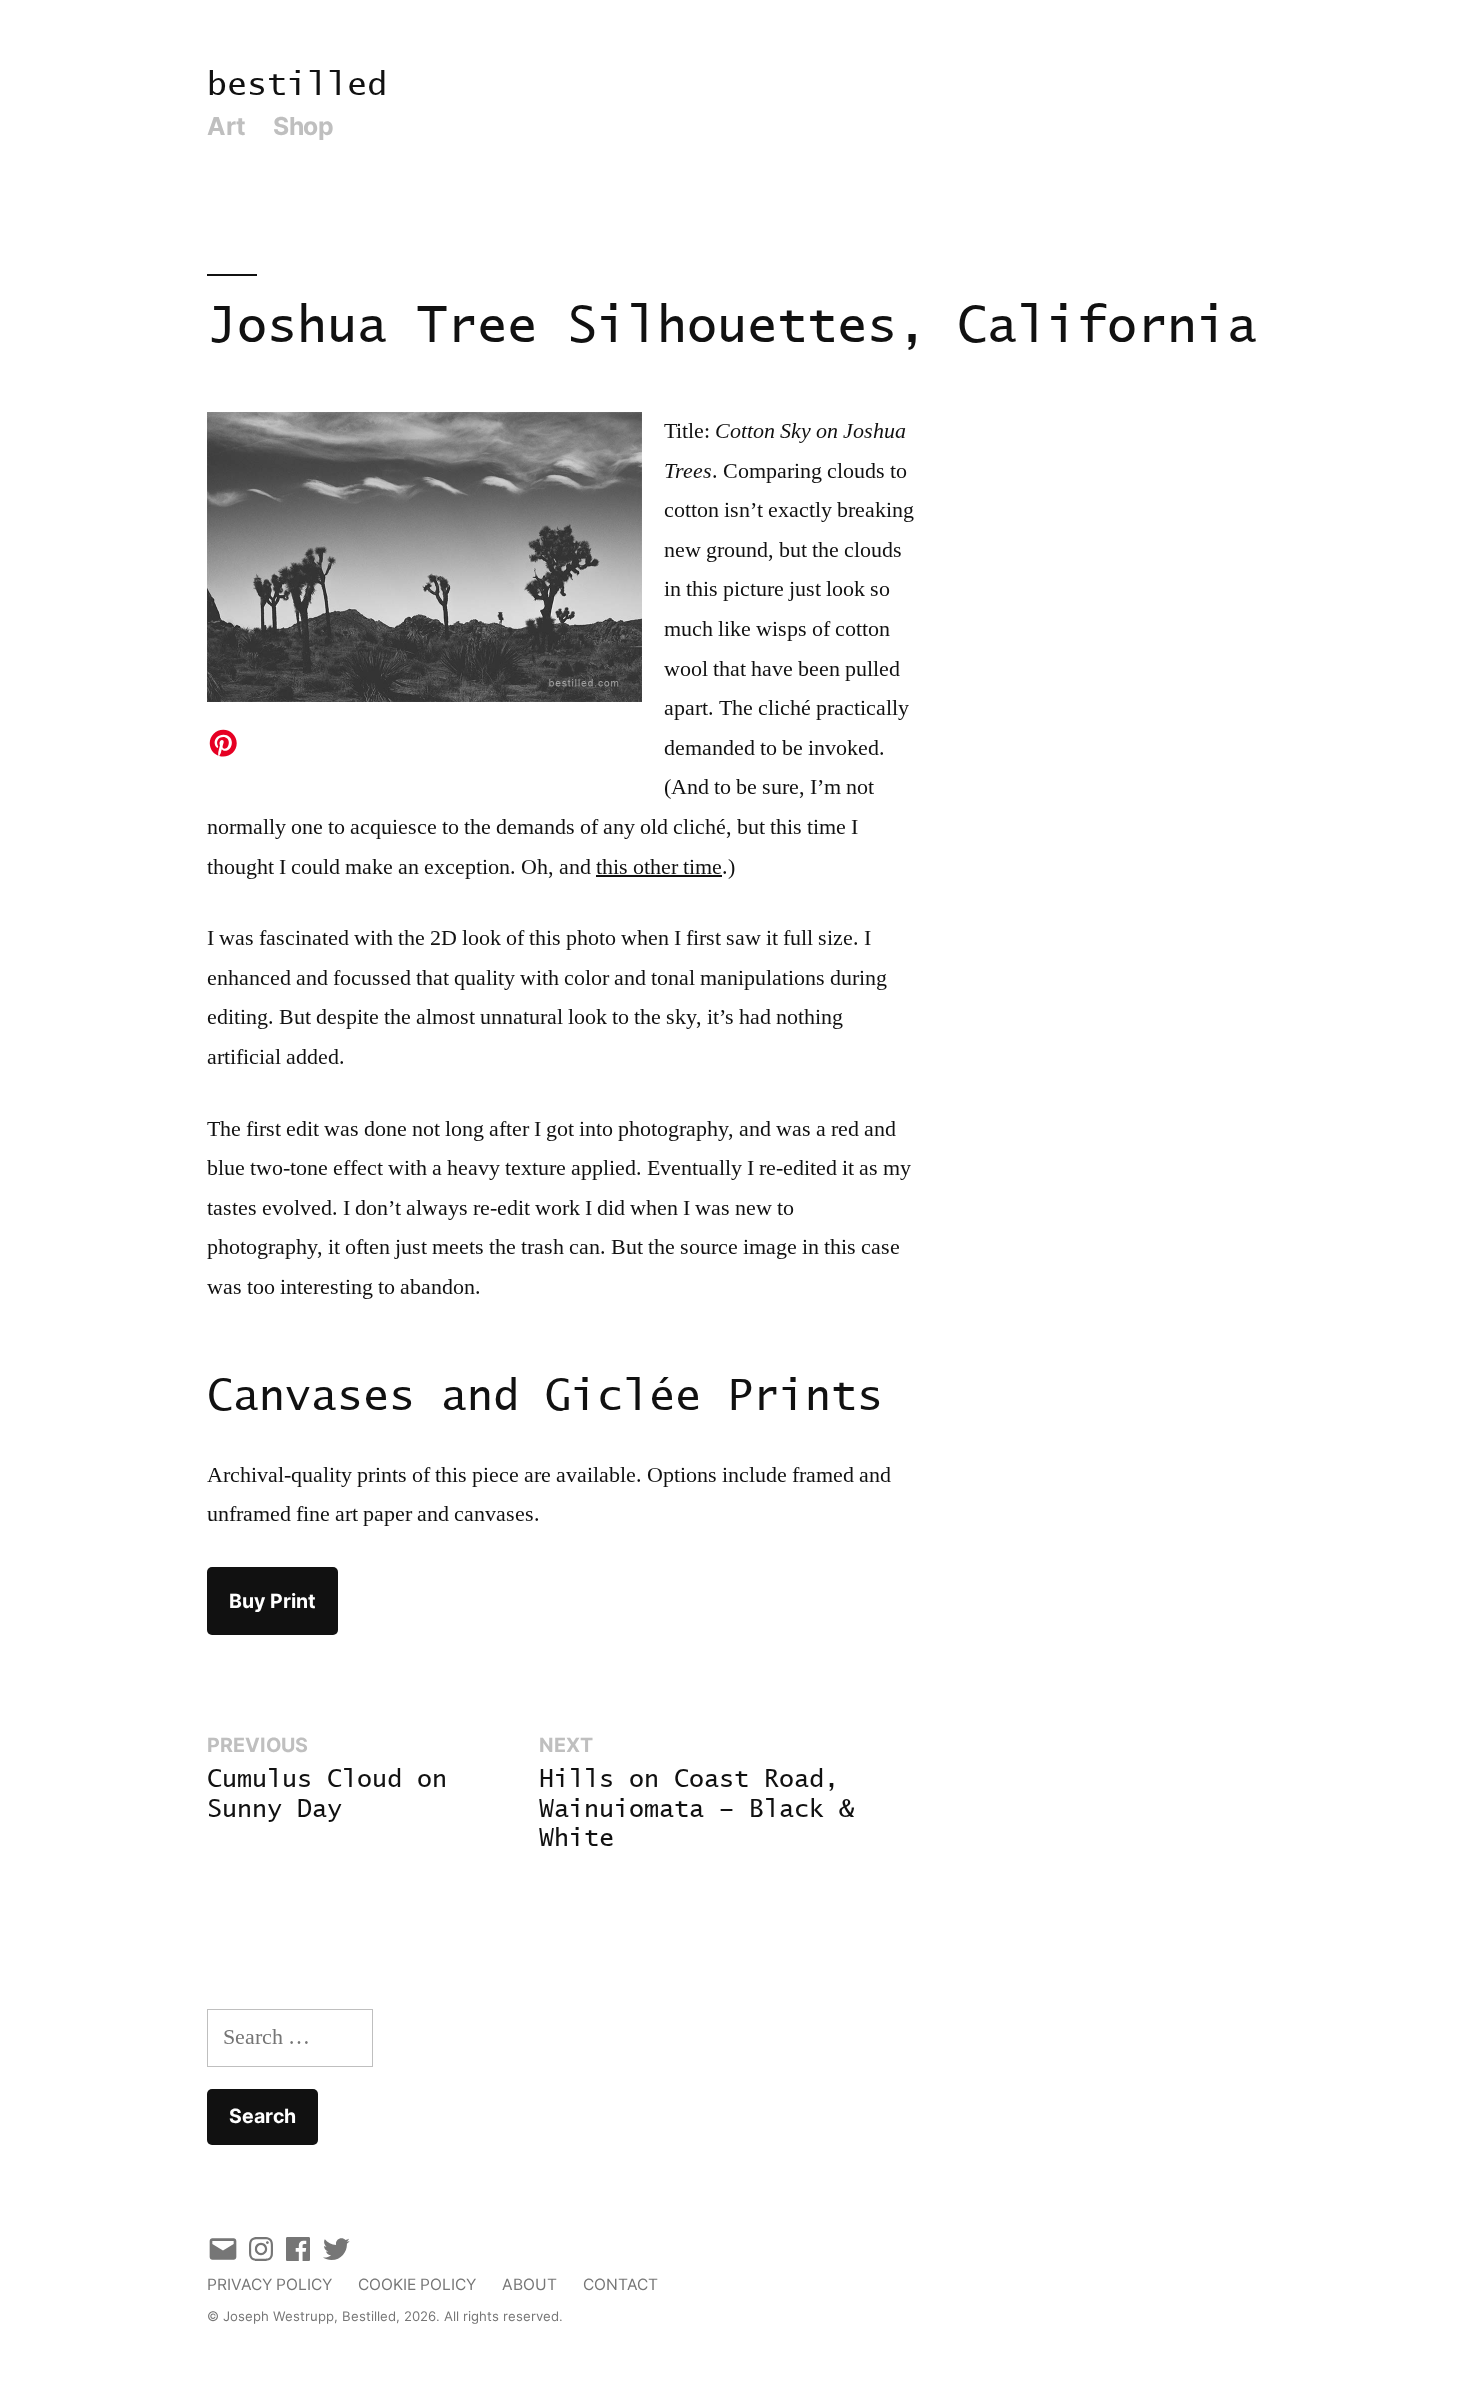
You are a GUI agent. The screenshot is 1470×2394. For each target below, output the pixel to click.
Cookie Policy (417, 2284)
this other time (659, 867)
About (529, 2284)
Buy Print (272, 1601)
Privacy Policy (269, 2284)
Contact (620, 2284)
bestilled (297, 85)
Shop (303, 126)
